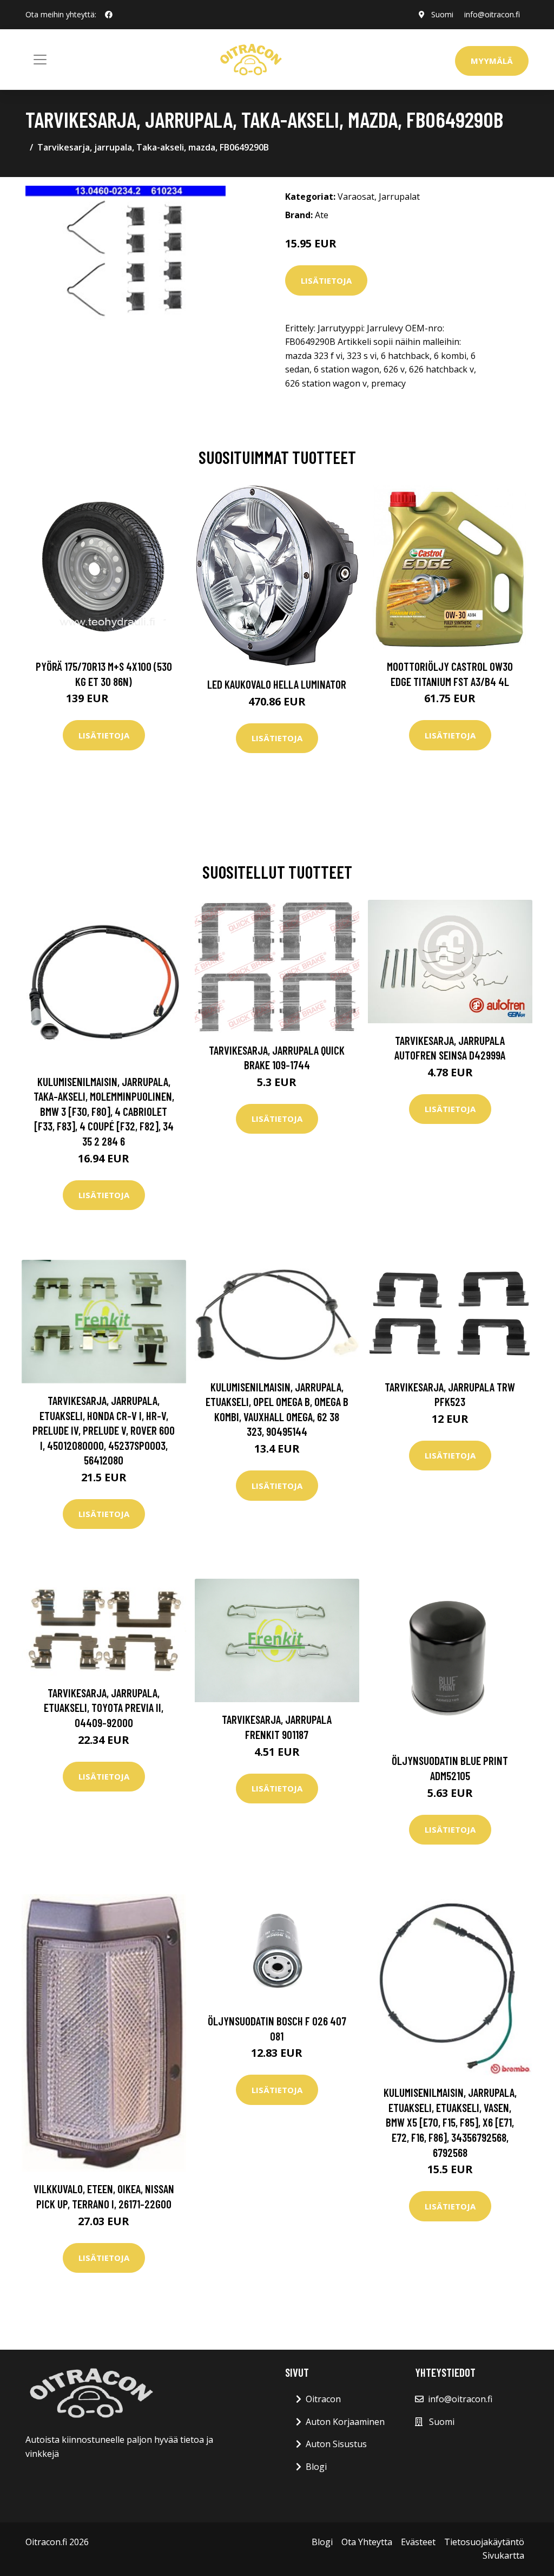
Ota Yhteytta (367, 2542)
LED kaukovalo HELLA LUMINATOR (277, 684)
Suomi (442, 14)
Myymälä (492, 61)
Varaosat (356, 197)
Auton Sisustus (336, 2444)
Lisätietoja (326, 280)
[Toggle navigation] (40, 60)
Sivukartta (503, 2555)
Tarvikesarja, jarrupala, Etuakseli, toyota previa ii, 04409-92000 (104, 1708)
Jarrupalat (399, 197)
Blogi (316, 2467)
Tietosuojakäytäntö (484, 2542)
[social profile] (109, 15)
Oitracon (323, 2399)
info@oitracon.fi (492, 14)
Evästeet (418, 2542)
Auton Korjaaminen (345, 2422)
